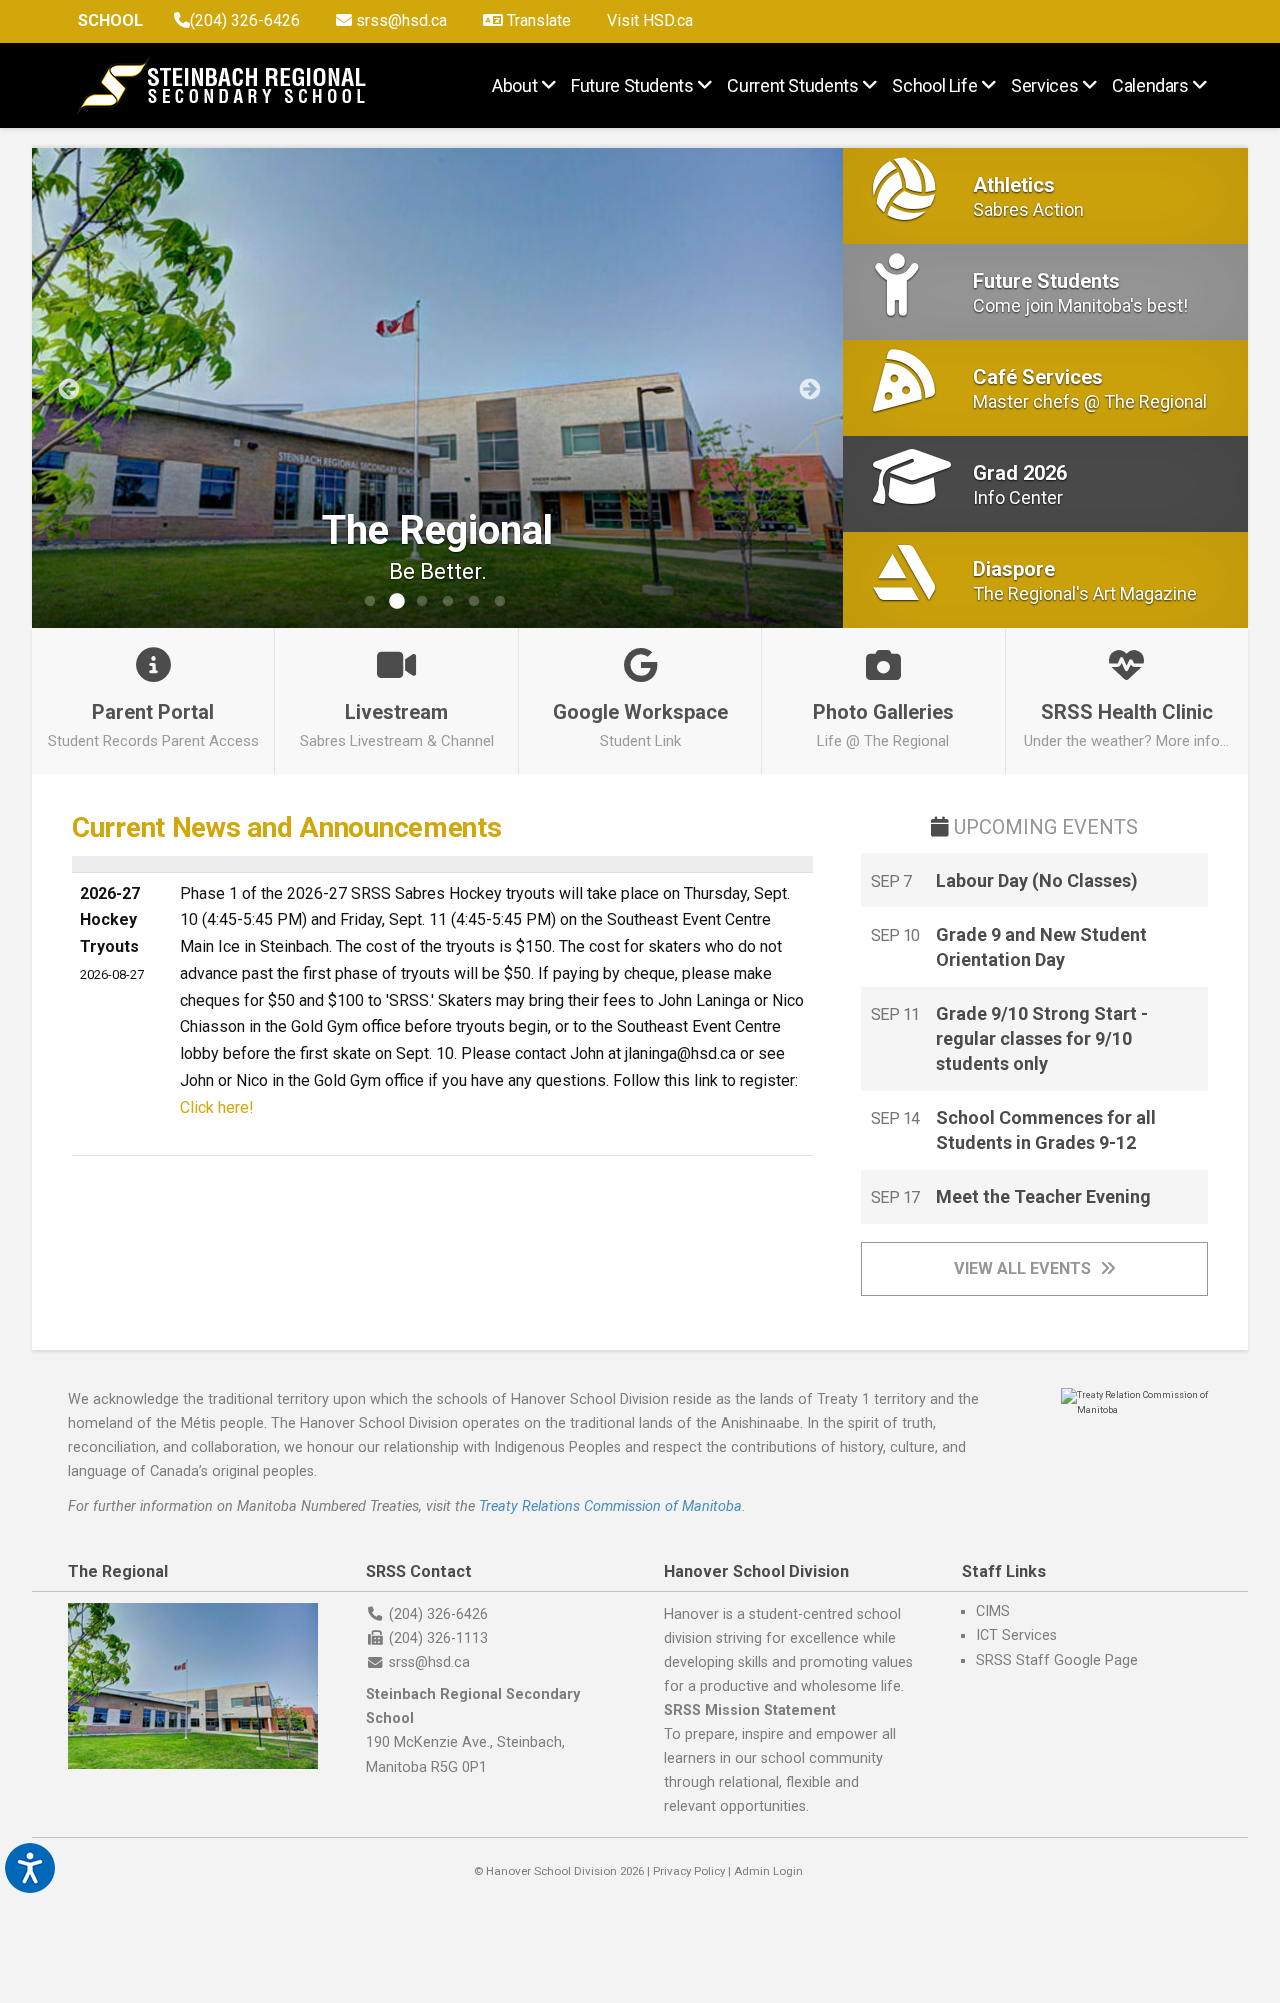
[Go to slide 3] (422, 602)
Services (1044, 84)
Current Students (792, 84)
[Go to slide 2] (396, 602)
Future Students (632, 84)
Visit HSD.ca (650, 20)
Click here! (217, 1107)
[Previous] (67, 388)
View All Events (1024, 1268)
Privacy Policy (689, 1871)
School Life (934, 84)
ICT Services (1016, 1635)
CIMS (993, 1611)
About (514, 84)
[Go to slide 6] (500, 602)
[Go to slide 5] (474, 602)
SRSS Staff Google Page (1057, 1660)
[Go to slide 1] (370, 602)
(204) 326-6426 (245, 20)
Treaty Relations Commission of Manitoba (610, 1506)
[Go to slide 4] (448, 602)
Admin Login (768, 1871)
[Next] (808, 388)
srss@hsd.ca (399, 20)
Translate (537, 20)
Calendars (1150, 84)
